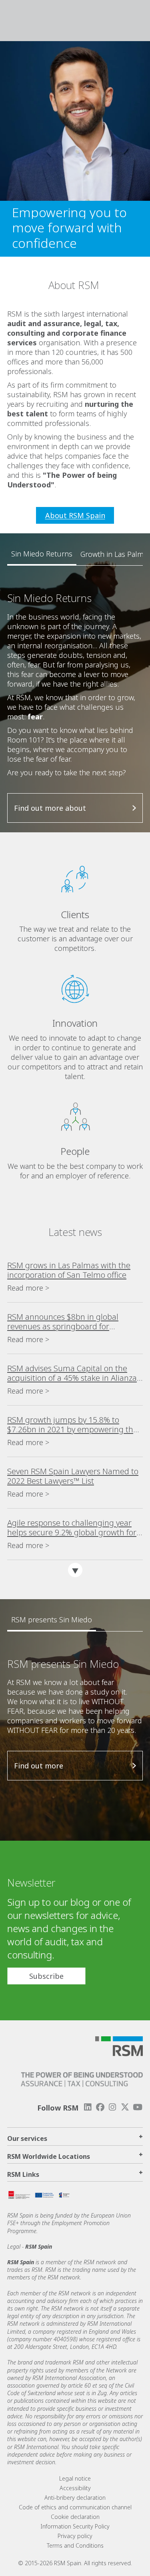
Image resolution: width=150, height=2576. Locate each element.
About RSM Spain (75, 515)
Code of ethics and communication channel (75, 2507)
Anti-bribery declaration (75, 2498)
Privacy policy (75, 2536)
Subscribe (46, 1976)
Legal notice (75, 2478)
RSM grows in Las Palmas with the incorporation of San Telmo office (69, 1270)
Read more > (28, 1288)
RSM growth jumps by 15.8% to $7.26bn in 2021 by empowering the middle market (72, 1425)
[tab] (42, 554)
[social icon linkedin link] (88, 2107)
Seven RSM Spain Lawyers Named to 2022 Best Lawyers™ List (73, 1476)
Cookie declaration (75, 2517)
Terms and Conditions (75, 2545)
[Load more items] (75, 1570)
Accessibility (75, 2488)
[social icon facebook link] (100, 2107)
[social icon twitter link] (125, 2107)
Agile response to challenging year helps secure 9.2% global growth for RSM (72, 1528)
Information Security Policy (75, 2526)
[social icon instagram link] (112, 2107)
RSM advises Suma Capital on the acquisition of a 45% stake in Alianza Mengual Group (72, 1373)
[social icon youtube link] (138, 2107)
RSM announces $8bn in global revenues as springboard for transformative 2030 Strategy (63, 1322)
